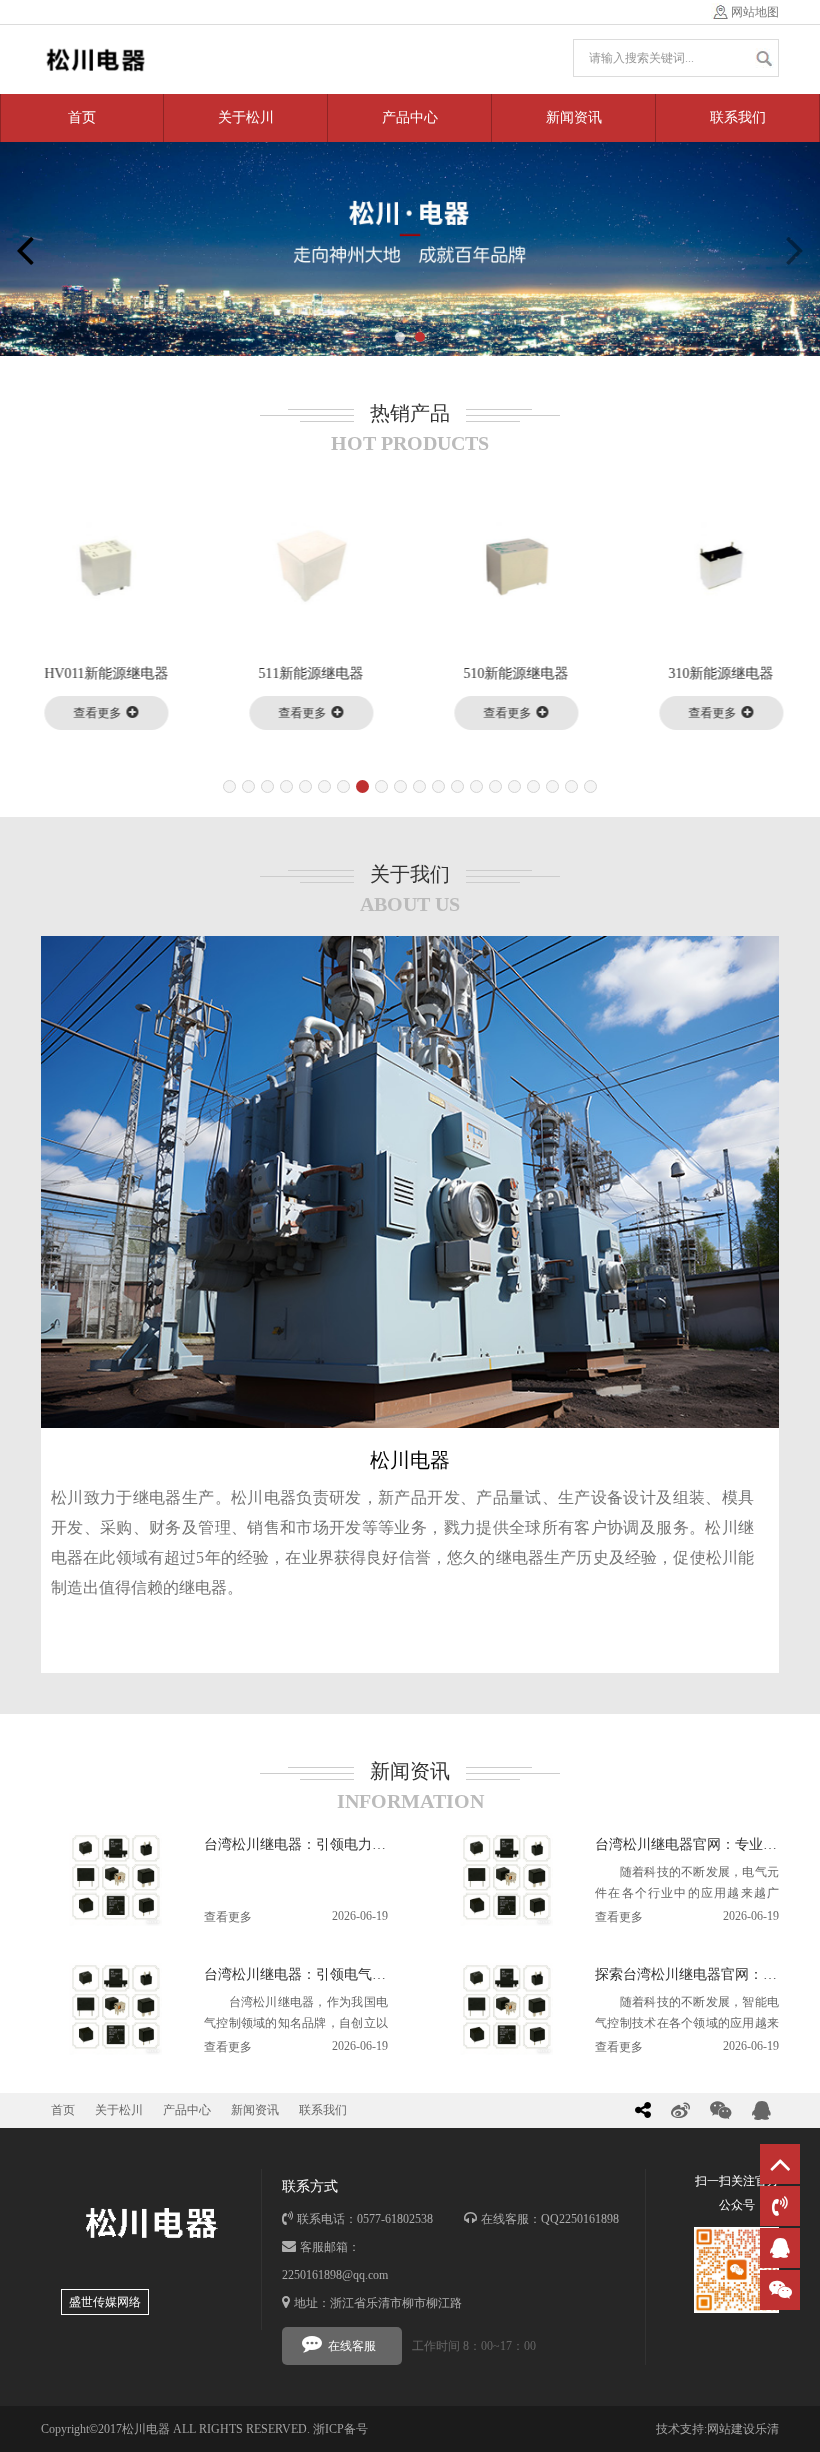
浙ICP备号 (340, 2429)
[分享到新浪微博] (680, 2110)
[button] (400, 337)
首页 (82, 117)
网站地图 (755, 12)
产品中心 (410, 117)
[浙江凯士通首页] (95, 59)
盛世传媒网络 (105, 2302)
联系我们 (738, 117)
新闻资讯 (574, 117)
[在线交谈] (780, 2248)
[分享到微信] (721, 2110)
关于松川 (246, 117)
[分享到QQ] (761, 2110)
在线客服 (352, 2346)
